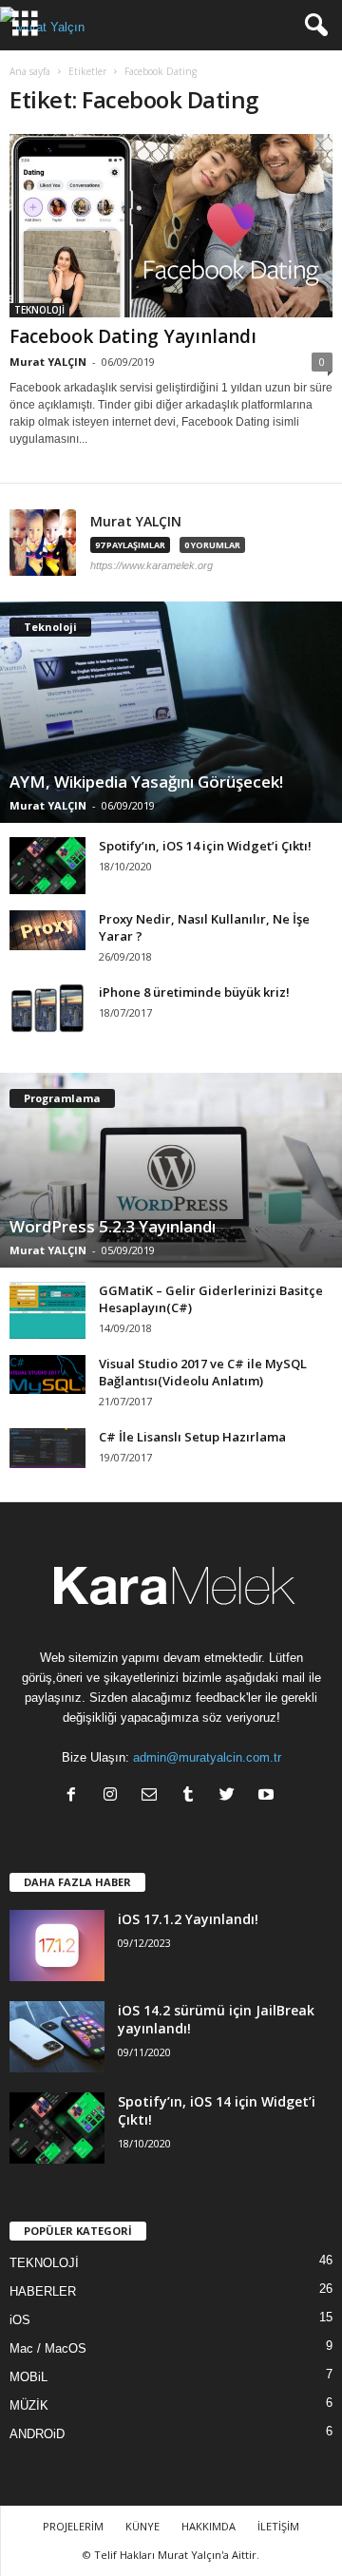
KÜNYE (142, 2526)
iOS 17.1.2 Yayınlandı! (188, 1919)
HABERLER (43, 2291)
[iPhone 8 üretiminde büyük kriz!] (47, 1009)
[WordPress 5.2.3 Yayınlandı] (171, 1170)
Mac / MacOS (48, 2348)
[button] (313, 26)
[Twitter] (231, 1796)
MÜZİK (29, 2405)
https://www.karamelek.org (152, 565)
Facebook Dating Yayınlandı (133, 336)
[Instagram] (114, 1796)
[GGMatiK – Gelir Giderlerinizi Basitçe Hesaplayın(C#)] (47, 1310)
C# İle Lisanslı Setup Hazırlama (192, 1437)
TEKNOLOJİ (39, 310)
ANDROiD (37, 2434)
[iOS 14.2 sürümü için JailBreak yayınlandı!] (57, 2037)
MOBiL (28, 2377)
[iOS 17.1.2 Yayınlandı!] (57, 1946)
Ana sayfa (30, 71)
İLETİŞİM (278, 2526)
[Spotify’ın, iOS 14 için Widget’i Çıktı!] (47, 866)
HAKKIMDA (209, 2526)
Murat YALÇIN (48, 362)
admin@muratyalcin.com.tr (207, 1757)
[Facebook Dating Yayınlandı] (171, 226)
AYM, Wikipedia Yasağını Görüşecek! (146, 782)
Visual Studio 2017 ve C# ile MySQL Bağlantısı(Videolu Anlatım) (203, 1372)
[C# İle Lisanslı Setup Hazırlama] (47, 1449)
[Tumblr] (192, 1796)
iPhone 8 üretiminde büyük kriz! (194, 992)
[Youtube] (268, 1796)
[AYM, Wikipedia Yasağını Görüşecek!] (171, 712)
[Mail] (153, 1796)
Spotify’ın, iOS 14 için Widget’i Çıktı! (205, 846)
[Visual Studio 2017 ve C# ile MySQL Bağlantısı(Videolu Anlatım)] (47, 1374)
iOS (20, 2320)
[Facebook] (76, 1796)
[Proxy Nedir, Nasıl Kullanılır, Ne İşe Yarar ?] (47, 930)
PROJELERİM (73, 2526)
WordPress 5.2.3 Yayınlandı (113, 1226)
